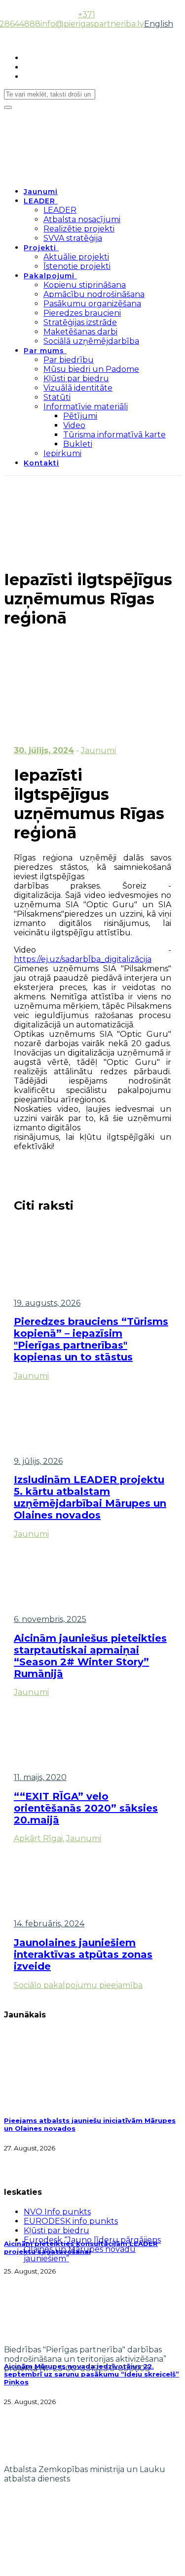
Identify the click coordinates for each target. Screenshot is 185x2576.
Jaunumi (41, 192)
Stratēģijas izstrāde (80, 322)
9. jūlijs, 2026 (38, 1461)
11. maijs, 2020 (40, 1777)
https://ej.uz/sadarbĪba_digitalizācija (83, 959)
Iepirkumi (62, 453)
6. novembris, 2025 (50, 1619)
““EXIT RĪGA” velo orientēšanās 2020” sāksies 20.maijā (86, 1808)
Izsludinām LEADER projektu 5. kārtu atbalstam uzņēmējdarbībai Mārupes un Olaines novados (90, 1497)
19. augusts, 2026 (47, 1303)
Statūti (57, 397)
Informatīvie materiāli (86, 407)
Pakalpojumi (49, 276)
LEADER (39, 201)
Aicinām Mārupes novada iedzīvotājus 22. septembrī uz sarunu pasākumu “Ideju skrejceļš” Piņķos (92, 2374)
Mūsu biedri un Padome (91, 369)
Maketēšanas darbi (80, 332)
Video (74, 425)
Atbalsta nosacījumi (82, 219)
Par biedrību (69, 360)
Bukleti (78, 444)
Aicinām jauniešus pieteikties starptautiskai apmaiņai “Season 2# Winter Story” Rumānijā (90, 1656)
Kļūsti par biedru (76, 379)
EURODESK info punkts (71, 2221)
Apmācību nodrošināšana (94, 294)
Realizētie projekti (79, 229)
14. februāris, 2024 (49, 1924)
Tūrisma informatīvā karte (114, 435)
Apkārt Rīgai (38, 1838)
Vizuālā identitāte (78, 388)
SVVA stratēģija (73, 238)
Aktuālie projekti (76, 257)
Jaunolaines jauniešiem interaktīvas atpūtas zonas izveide (83, 1954)
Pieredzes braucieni (82, 313)
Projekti (40, 248)
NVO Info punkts (57, 2212)
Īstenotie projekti (77, 266)
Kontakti (41, 463)
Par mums (44, 351)
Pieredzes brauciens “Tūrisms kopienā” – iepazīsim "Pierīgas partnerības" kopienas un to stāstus (91, 1339)
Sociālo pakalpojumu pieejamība (78, 1985)
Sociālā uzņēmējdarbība (91, 341)
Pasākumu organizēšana (92, 304)
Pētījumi (80, 416)
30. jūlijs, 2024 (44, 750)
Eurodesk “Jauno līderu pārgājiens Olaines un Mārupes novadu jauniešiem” (92, 2249)
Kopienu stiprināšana (85, 285)
